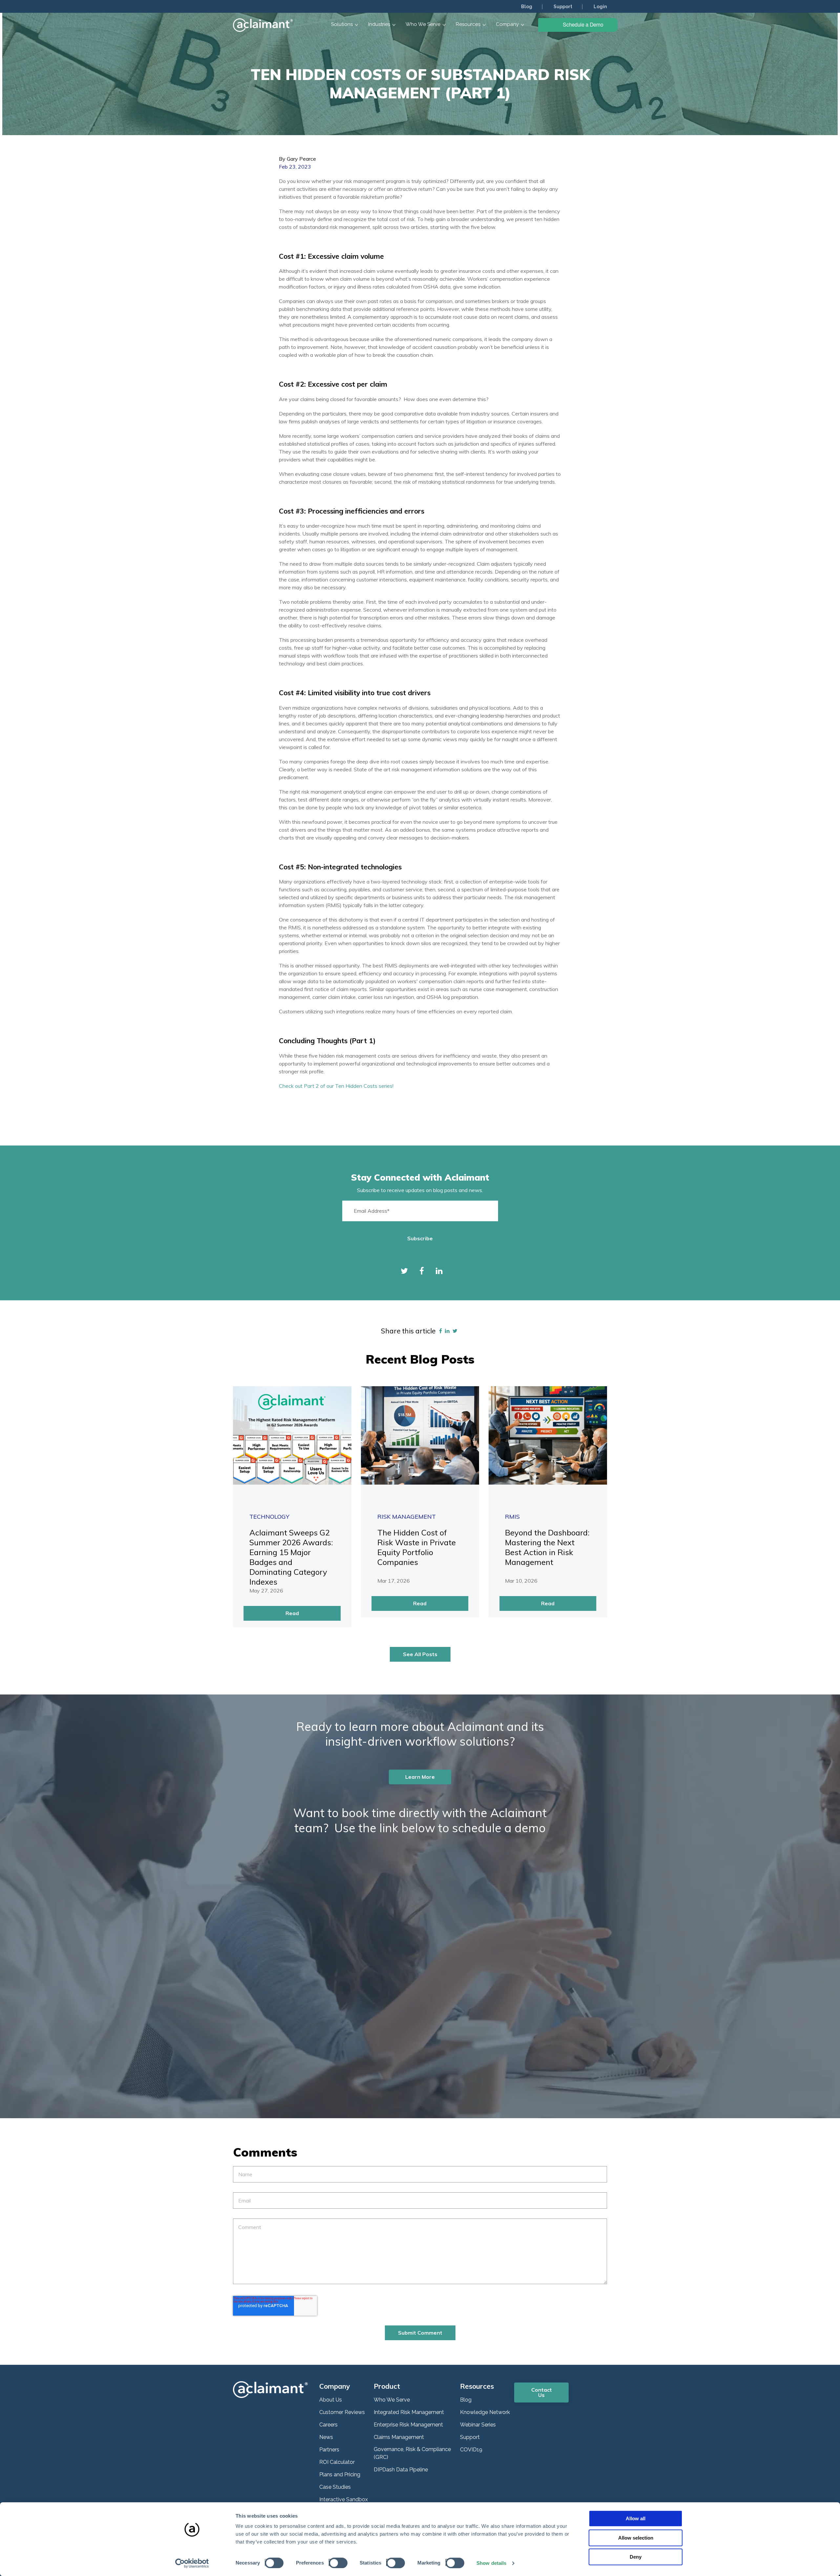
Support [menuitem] (563, 7)
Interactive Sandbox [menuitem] (344, 2499)
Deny (636, 2557)
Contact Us (542, 2392)
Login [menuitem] (600, 7)
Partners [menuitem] (329, 2450)
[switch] (336, 2562)
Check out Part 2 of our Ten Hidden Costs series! (336, 1086)
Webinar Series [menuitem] (478, 2425)
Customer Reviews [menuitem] (342, 2412)
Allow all (636, 2518)
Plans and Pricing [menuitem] (340, 2475)
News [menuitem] (326, 2437)
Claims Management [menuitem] (399, 2437)
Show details (491, 2563)
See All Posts (420, 1654)
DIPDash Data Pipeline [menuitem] (401, 2470)
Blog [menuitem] (527, 7)
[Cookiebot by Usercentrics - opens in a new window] (192, 2563)
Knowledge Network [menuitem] (485, 2412)
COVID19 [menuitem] (471, 2450)
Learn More (420, 1777)
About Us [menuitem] (331, 2400)
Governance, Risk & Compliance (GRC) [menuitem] (412, 2453)
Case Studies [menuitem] (335, 2487)
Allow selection (636, 2538)
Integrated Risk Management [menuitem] (409, 2412)
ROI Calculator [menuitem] (337, 2462)
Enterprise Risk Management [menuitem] (408, 2425)
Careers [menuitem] (328, 2425)
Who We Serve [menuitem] (392, 2400)
